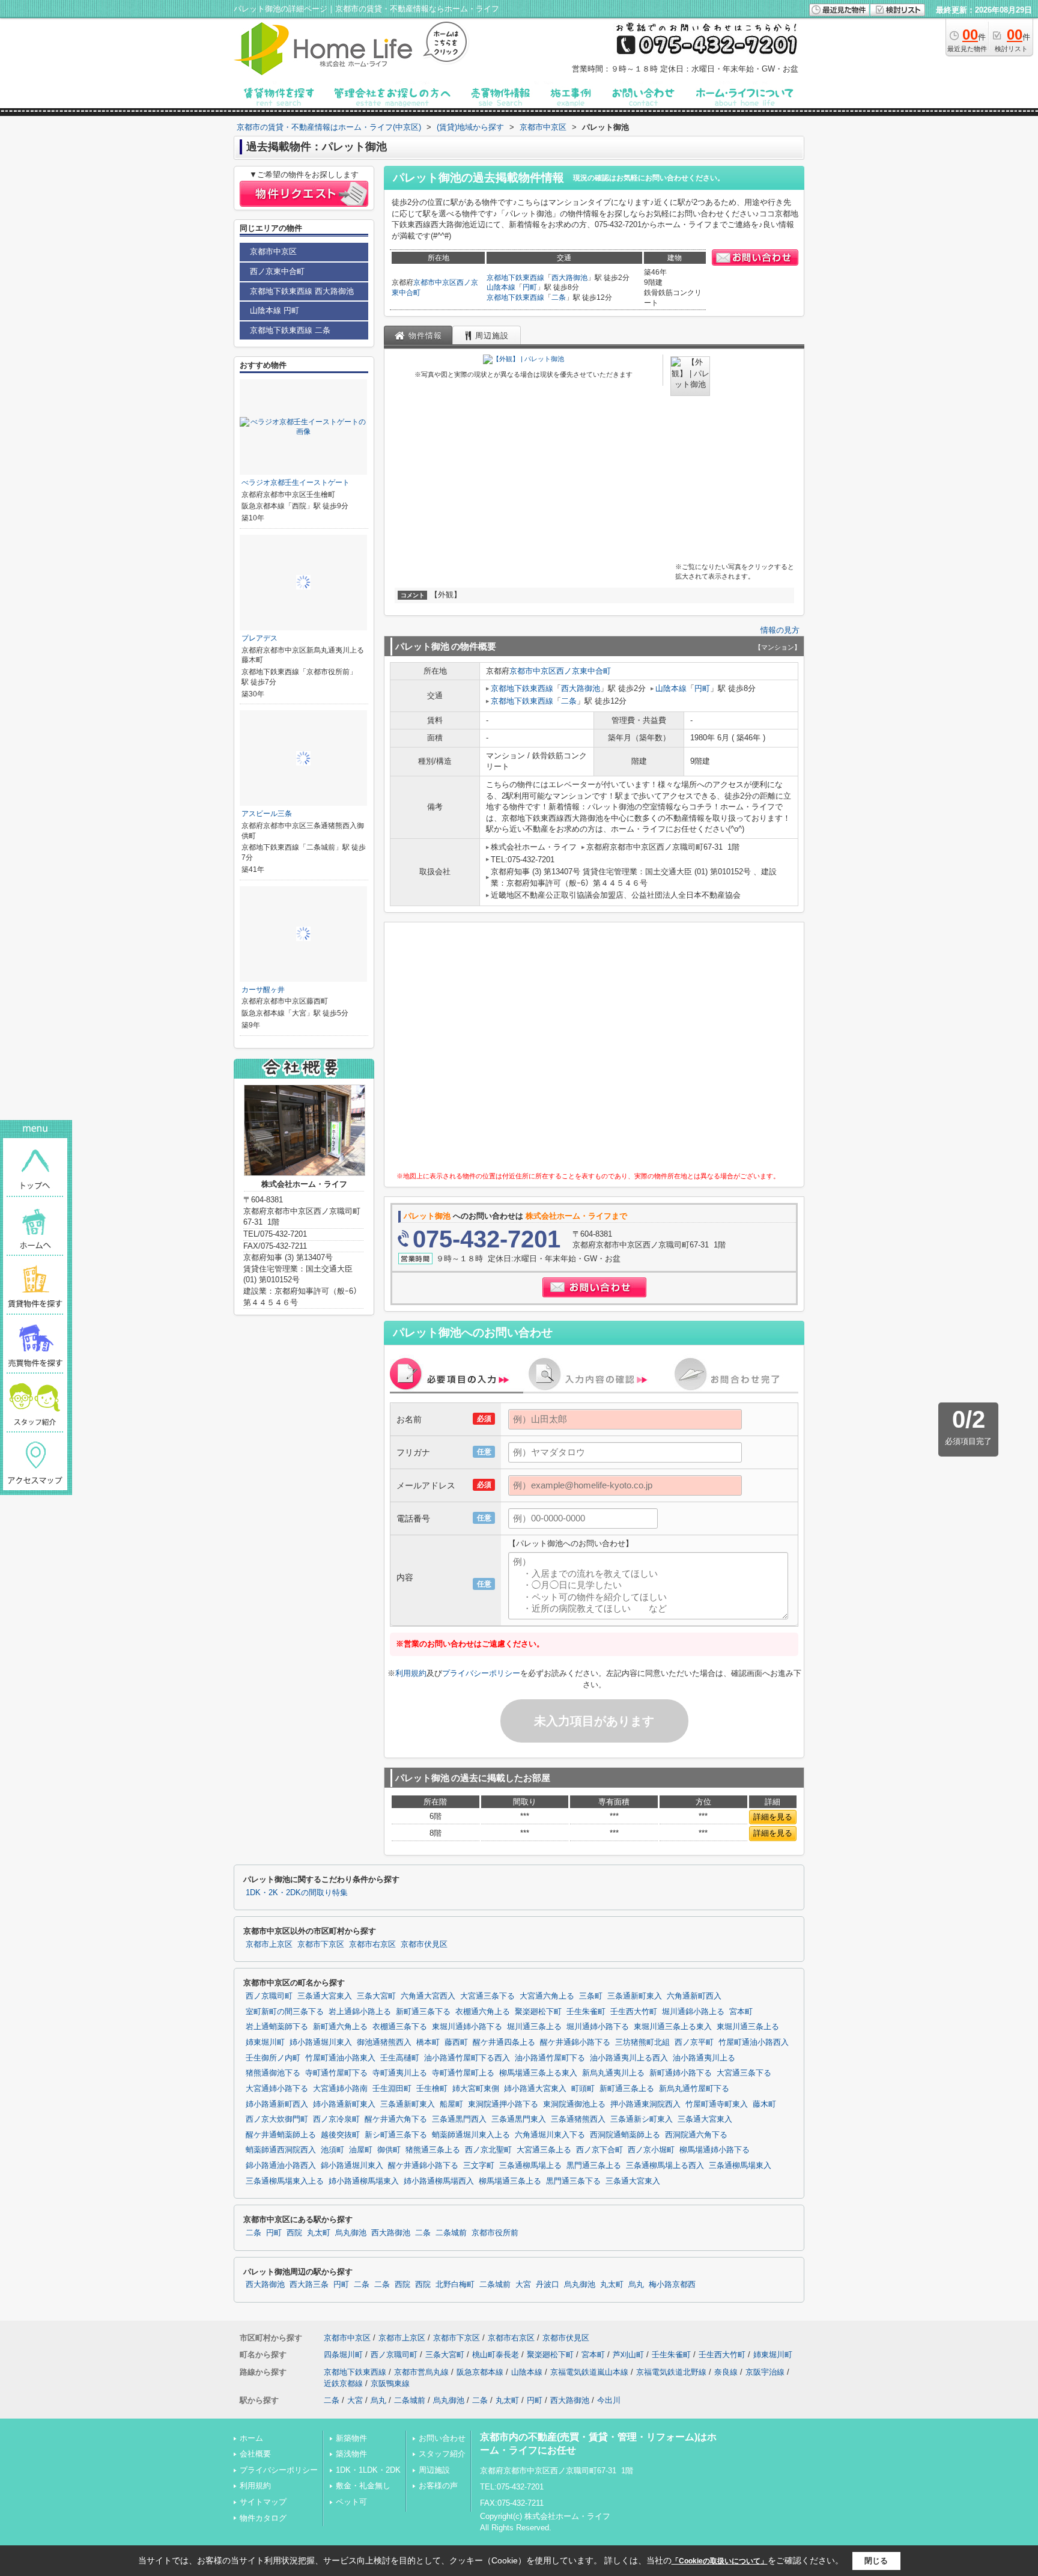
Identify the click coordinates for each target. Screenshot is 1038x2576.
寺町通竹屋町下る (336, 2073)
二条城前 (451, 2233)
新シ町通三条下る (396, 2135)
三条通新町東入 (635, 1996)
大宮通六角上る (547, 1996)
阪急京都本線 (480, 2372)
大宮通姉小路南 (340, 2089)
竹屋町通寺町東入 (717, 2104)
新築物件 (351, 2438)
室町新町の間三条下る (285, 2012)
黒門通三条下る (573, 2181)
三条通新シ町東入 (642, 2119)
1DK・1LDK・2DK (368, 2470)
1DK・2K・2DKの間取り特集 (297, 1893)
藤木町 (764, 2104)
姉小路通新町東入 (344, 2104)
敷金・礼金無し (363, 2486)
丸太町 (319, 2233)
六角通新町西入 (694, 1996)
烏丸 (636, 2285)
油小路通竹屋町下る (550, 2058)
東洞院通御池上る (574, 2104)
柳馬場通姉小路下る (715, 2150)
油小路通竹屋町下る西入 (467, 2058)
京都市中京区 (435, 282)
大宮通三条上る (544, 2150)
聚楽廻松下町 (538, 2012)
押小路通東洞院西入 (645, 2104)
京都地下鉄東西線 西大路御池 (302, 291)
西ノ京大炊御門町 (277, 2119)
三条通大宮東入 (325, 1996)
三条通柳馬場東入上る (285, 2181)
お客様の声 (438, 2486)
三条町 (591, 1996)
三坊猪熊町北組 (642, 2042)
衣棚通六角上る (483, 2012)
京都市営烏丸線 (421, 2372)
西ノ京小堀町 (651, 2150)
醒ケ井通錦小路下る (575, 2042)
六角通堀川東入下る (550, 2135)
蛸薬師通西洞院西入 (281, 2150)
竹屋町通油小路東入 (340, 2058)
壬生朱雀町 (586, 2012)
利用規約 (411, 1673)
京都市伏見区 (424, 1944)
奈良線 (726, 2372)
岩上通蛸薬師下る (277, 2027)
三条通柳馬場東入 (740, 2166)
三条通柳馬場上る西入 (665, 2166)
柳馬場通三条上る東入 (538, 2073)
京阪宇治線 (765, 2372)
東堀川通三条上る (748, 2027)
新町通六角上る (340, 2027)
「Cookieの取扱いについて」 (720, 2561)
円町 (530, 287)
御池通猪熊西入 (384, 2042)
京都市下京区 (321, 1944)
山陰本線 (501, 287)
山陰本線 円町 (275, 310)
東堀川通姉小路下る (467, 2027)
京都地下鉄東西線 (515, 278)
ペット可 (351, 2502)
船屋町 (451, 2104)
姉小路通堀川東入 (321, 2042)
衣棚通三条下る (400, 2027)
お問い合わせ (442, 2438)
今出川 (609, 2400)
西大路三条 (309, 2285)
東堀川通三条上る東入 (673, 2027)
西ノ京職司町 (269, 1996)
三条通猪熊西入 (578, 2119)
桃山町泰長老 (496, 2355)
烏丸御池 (351, 2233)
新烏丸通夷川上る (613, 2073)
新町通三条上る (627, 2089)
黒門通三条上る (594, 2166)
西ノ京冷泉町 (336, 2119)
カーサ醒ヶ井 (263, 990)
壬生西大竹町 (634, 2012)
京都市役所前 (495, 2233)
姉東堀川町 (265, 2042)
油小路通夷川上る (704, 2058)
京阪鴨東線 (390, 2383)
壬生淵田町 (392, 2089)
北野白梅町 (455, 2285)
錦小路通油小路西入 (281, 2166)
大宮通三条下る (487, 1996)
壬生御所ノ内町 (273, 2058)
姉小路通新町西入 (277, 2104)
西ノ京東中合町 (584, 671)
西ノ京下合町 (599, 2150)
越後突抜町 (340, 2135)
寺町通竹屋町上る (463, 2073)
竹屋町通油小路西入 (754, 2042)
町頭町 (583, 2089)
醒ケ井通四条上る (504, 2042)
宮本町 (741, 2012)
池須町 (332, 2150)
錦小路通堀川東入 (352, 2166)
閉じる (876, 2561)
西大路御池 (569, 278)
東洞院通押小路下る (503, 2104)
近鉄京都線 (343, 2383)
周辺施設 (434, 2470)
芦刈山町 (628, 2355)
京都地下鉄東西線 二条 (290, 330)
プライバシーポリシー (481, 1673)
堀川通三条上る (534, 2027)
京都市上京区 (269, 1944)
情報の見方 (780, 630)
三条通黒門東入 (519, 2119)
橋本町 (428, 2042)
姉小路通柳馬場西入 (439, 2181)
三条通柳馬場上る (530, 2166)
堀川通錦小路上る (693, 2012)
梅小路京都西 (672, 2285)
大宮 (523, 2285)
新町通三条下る (423, 2012)
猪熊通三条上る (433, 2150)
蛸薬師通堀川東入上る (471, 2135)
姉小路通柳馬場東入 (364, 2181)
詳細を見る (773, 1817)
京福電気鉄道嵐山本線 (589, 2372)
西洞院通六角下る (696, 2135)
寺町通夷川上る (400, 2073)
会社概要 (255, 2454)
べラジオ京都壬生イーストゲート (296, 483)
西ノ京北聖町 (488, 2150)
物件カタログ (263, 2518)
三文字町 (479, 2166)
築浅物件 (351, 2454)
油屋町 (361, 2150)
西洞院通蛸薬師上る (625, 2135)
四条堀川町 (343, 2355)
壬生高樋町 (400, 2058)
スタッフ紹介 (442, 2454)
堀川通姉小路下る (598, 2027)
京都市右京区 (372, 1944)
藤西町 (456, 2042)
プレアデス (259, 638)
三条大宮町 (376, 1996)
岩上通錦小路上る (360, 2012)
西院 (294, 2233)
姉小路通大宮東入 (535, 2089)
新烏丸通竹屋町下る (694, 2089)
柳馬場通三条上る (510, 2181)
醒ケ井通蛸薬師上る (281, 2135)
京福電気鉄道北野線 (671, 2372)
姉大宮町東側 (476, 2089)
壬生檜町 (432, 2089)
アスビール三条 (267, 814)
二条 (559, 297)
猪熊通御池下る (273, 2073)
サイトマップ (263, 2502)
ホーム (251, 2438)
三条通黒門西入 (459, 2119)
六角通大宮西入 (428, 1996)
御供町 (389, 2150)
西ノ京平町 (694, 2042)
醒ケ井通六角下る (396, 2119)
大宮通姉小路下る (277, 2089)
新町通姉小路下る (681, 2073)
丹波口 (548, 2285)
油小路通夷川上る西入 (629, 2058)
